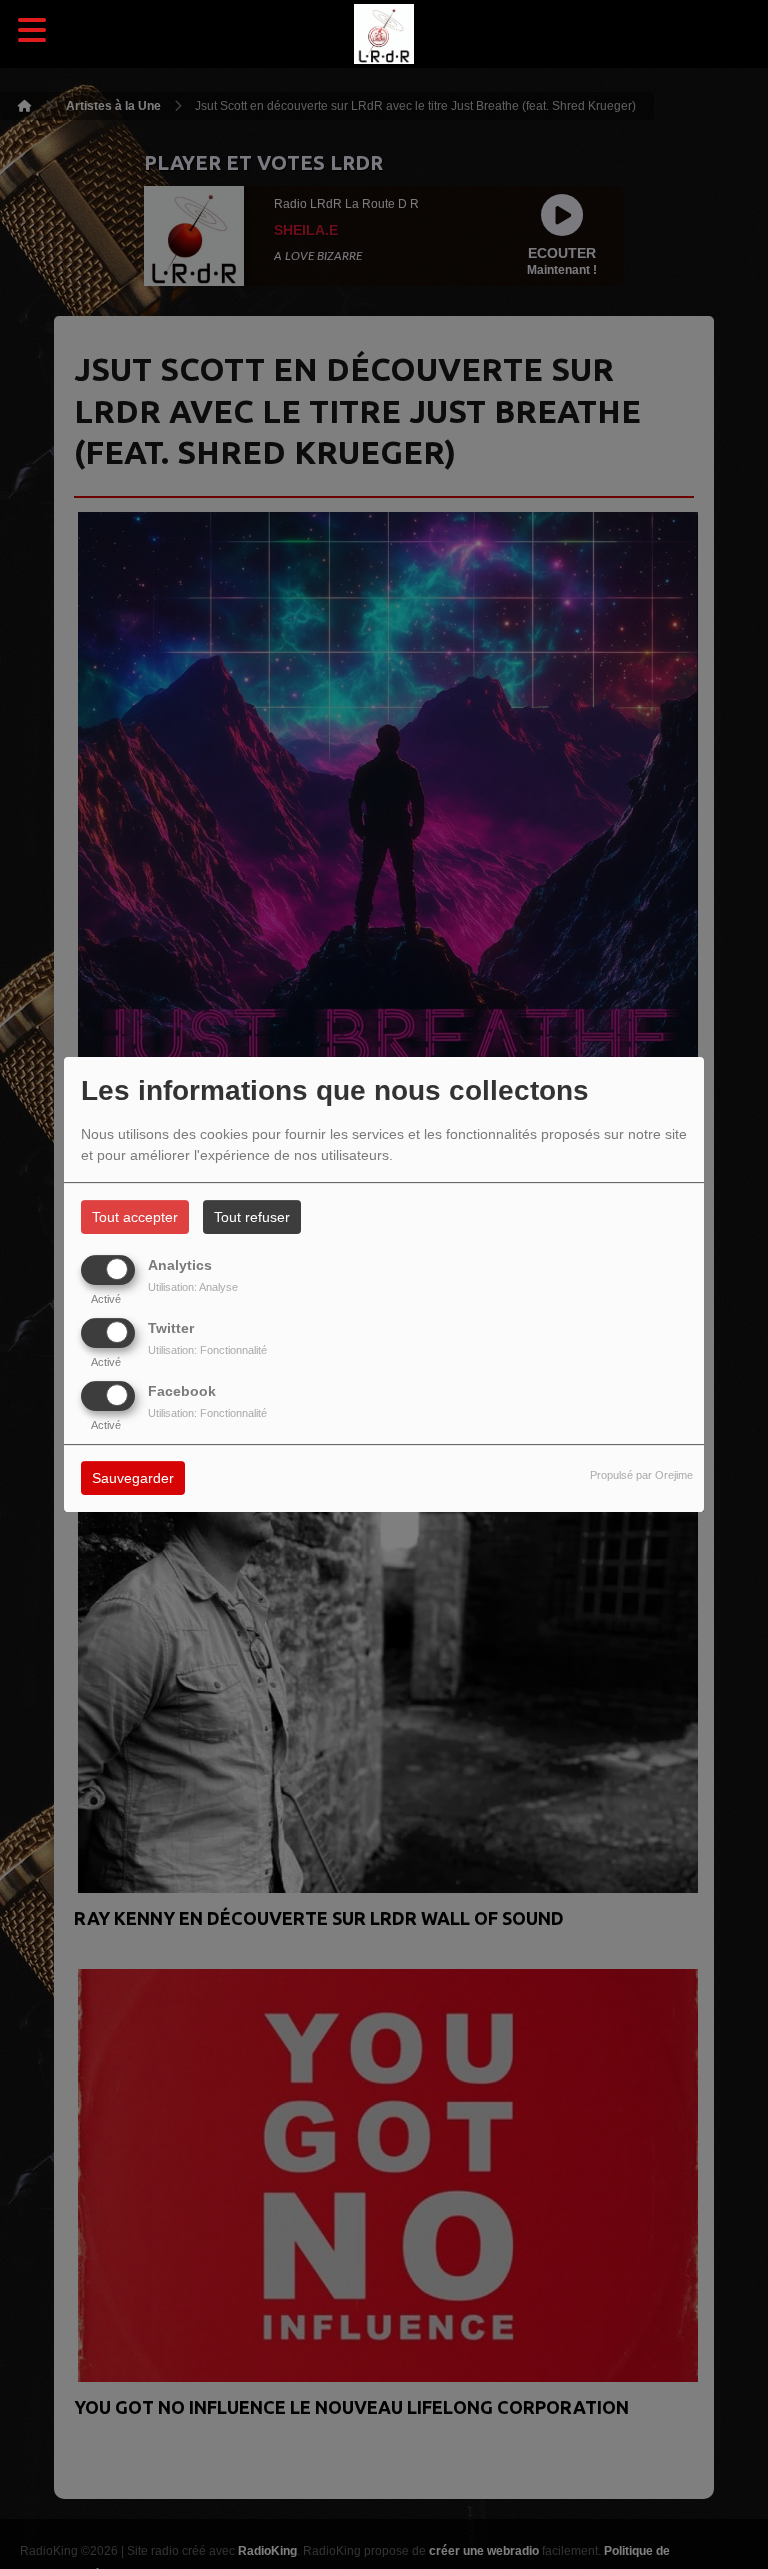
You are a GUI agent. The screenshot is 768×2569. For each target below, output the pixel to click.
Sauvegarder (133, 1479)
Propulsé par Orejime (641, 1476)
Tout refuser (252, 1217)
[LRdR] (384, 34)
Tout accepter (135, 1217)
